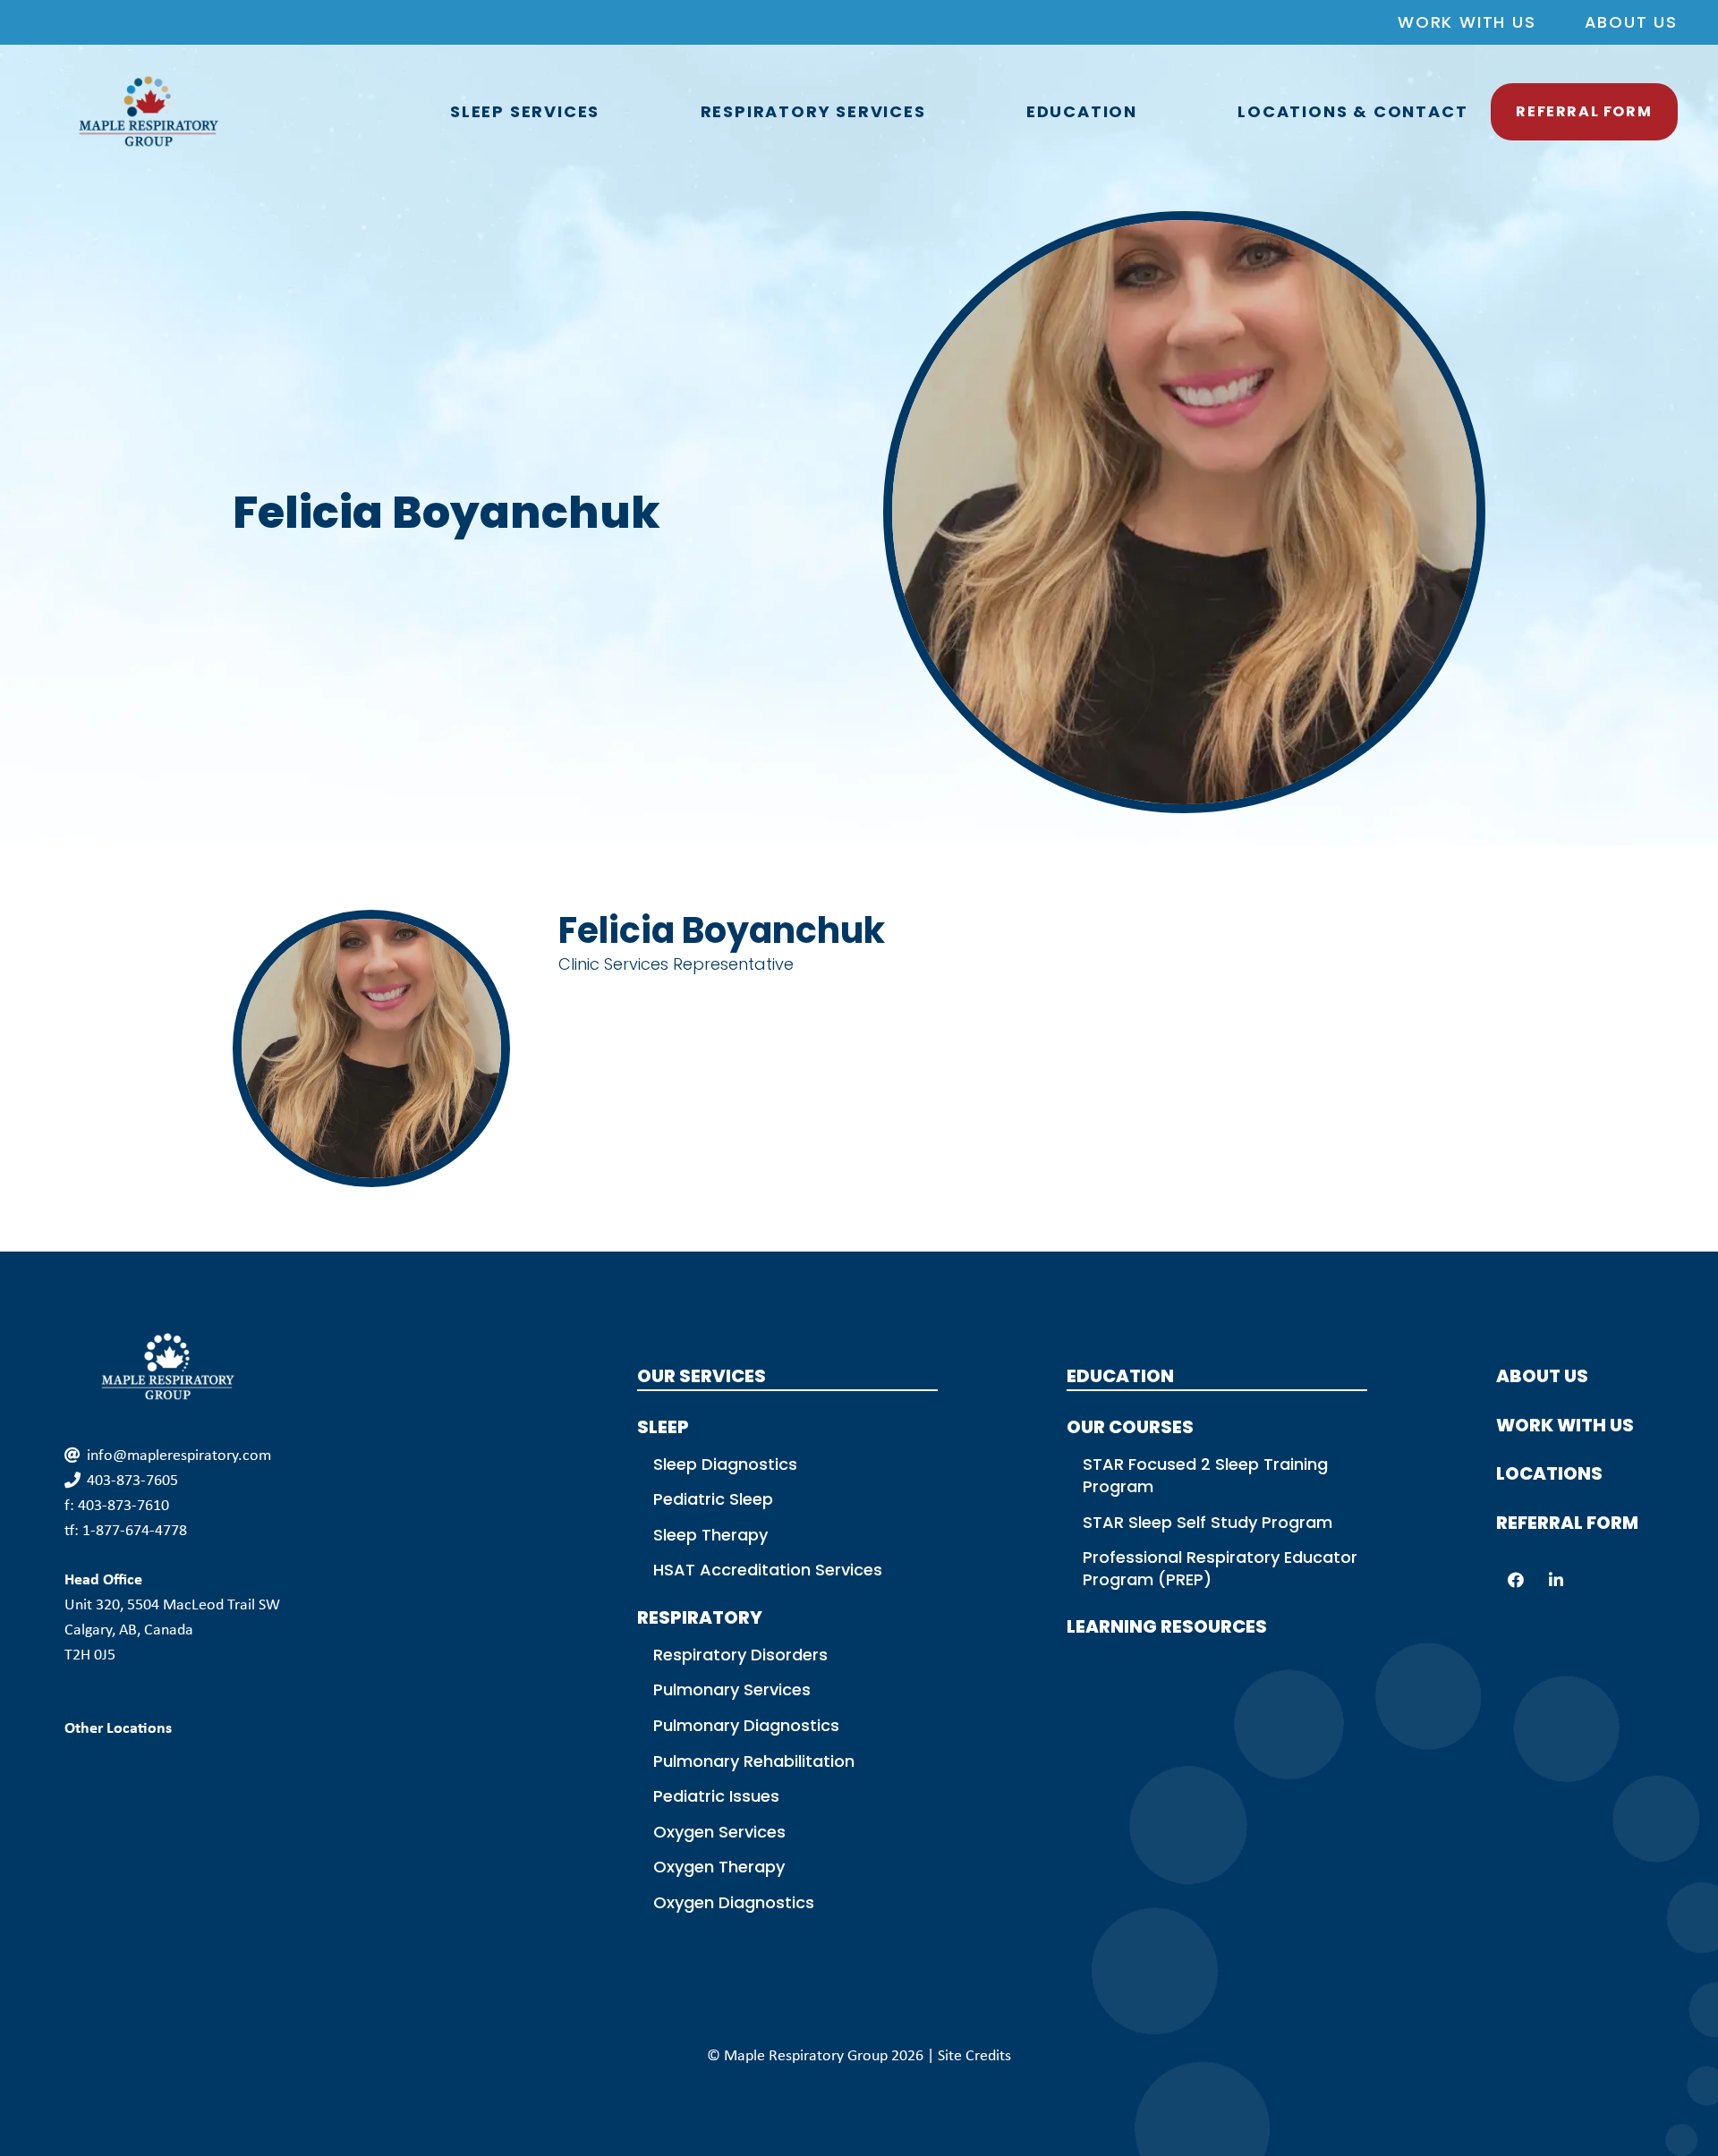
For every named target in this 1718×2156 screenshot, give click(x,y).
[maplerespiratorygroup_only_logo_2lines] (148, 112)
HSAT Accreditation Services (768, 1570)
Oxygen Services (719, 1832)
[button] (610, 112)
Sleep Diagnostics (725, 1464)
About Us (1631, 22)
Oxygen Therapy (719, 1867)
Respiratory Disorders (740, 1655)
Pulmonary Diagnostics (746, 1725)
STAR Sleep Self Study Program (1208, 1522)
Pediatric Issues (716, 1796)
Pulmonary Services (732, 1689)
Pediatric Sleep (713, 1499)
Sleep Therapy (710, 1535)
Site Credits (974, 2055)
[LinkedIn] (1556, 1580)
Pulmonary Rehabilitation (754, 1761)
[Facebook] (1516, 1580)
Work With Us (1467, 22)
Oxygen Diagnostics (734, 1902)
